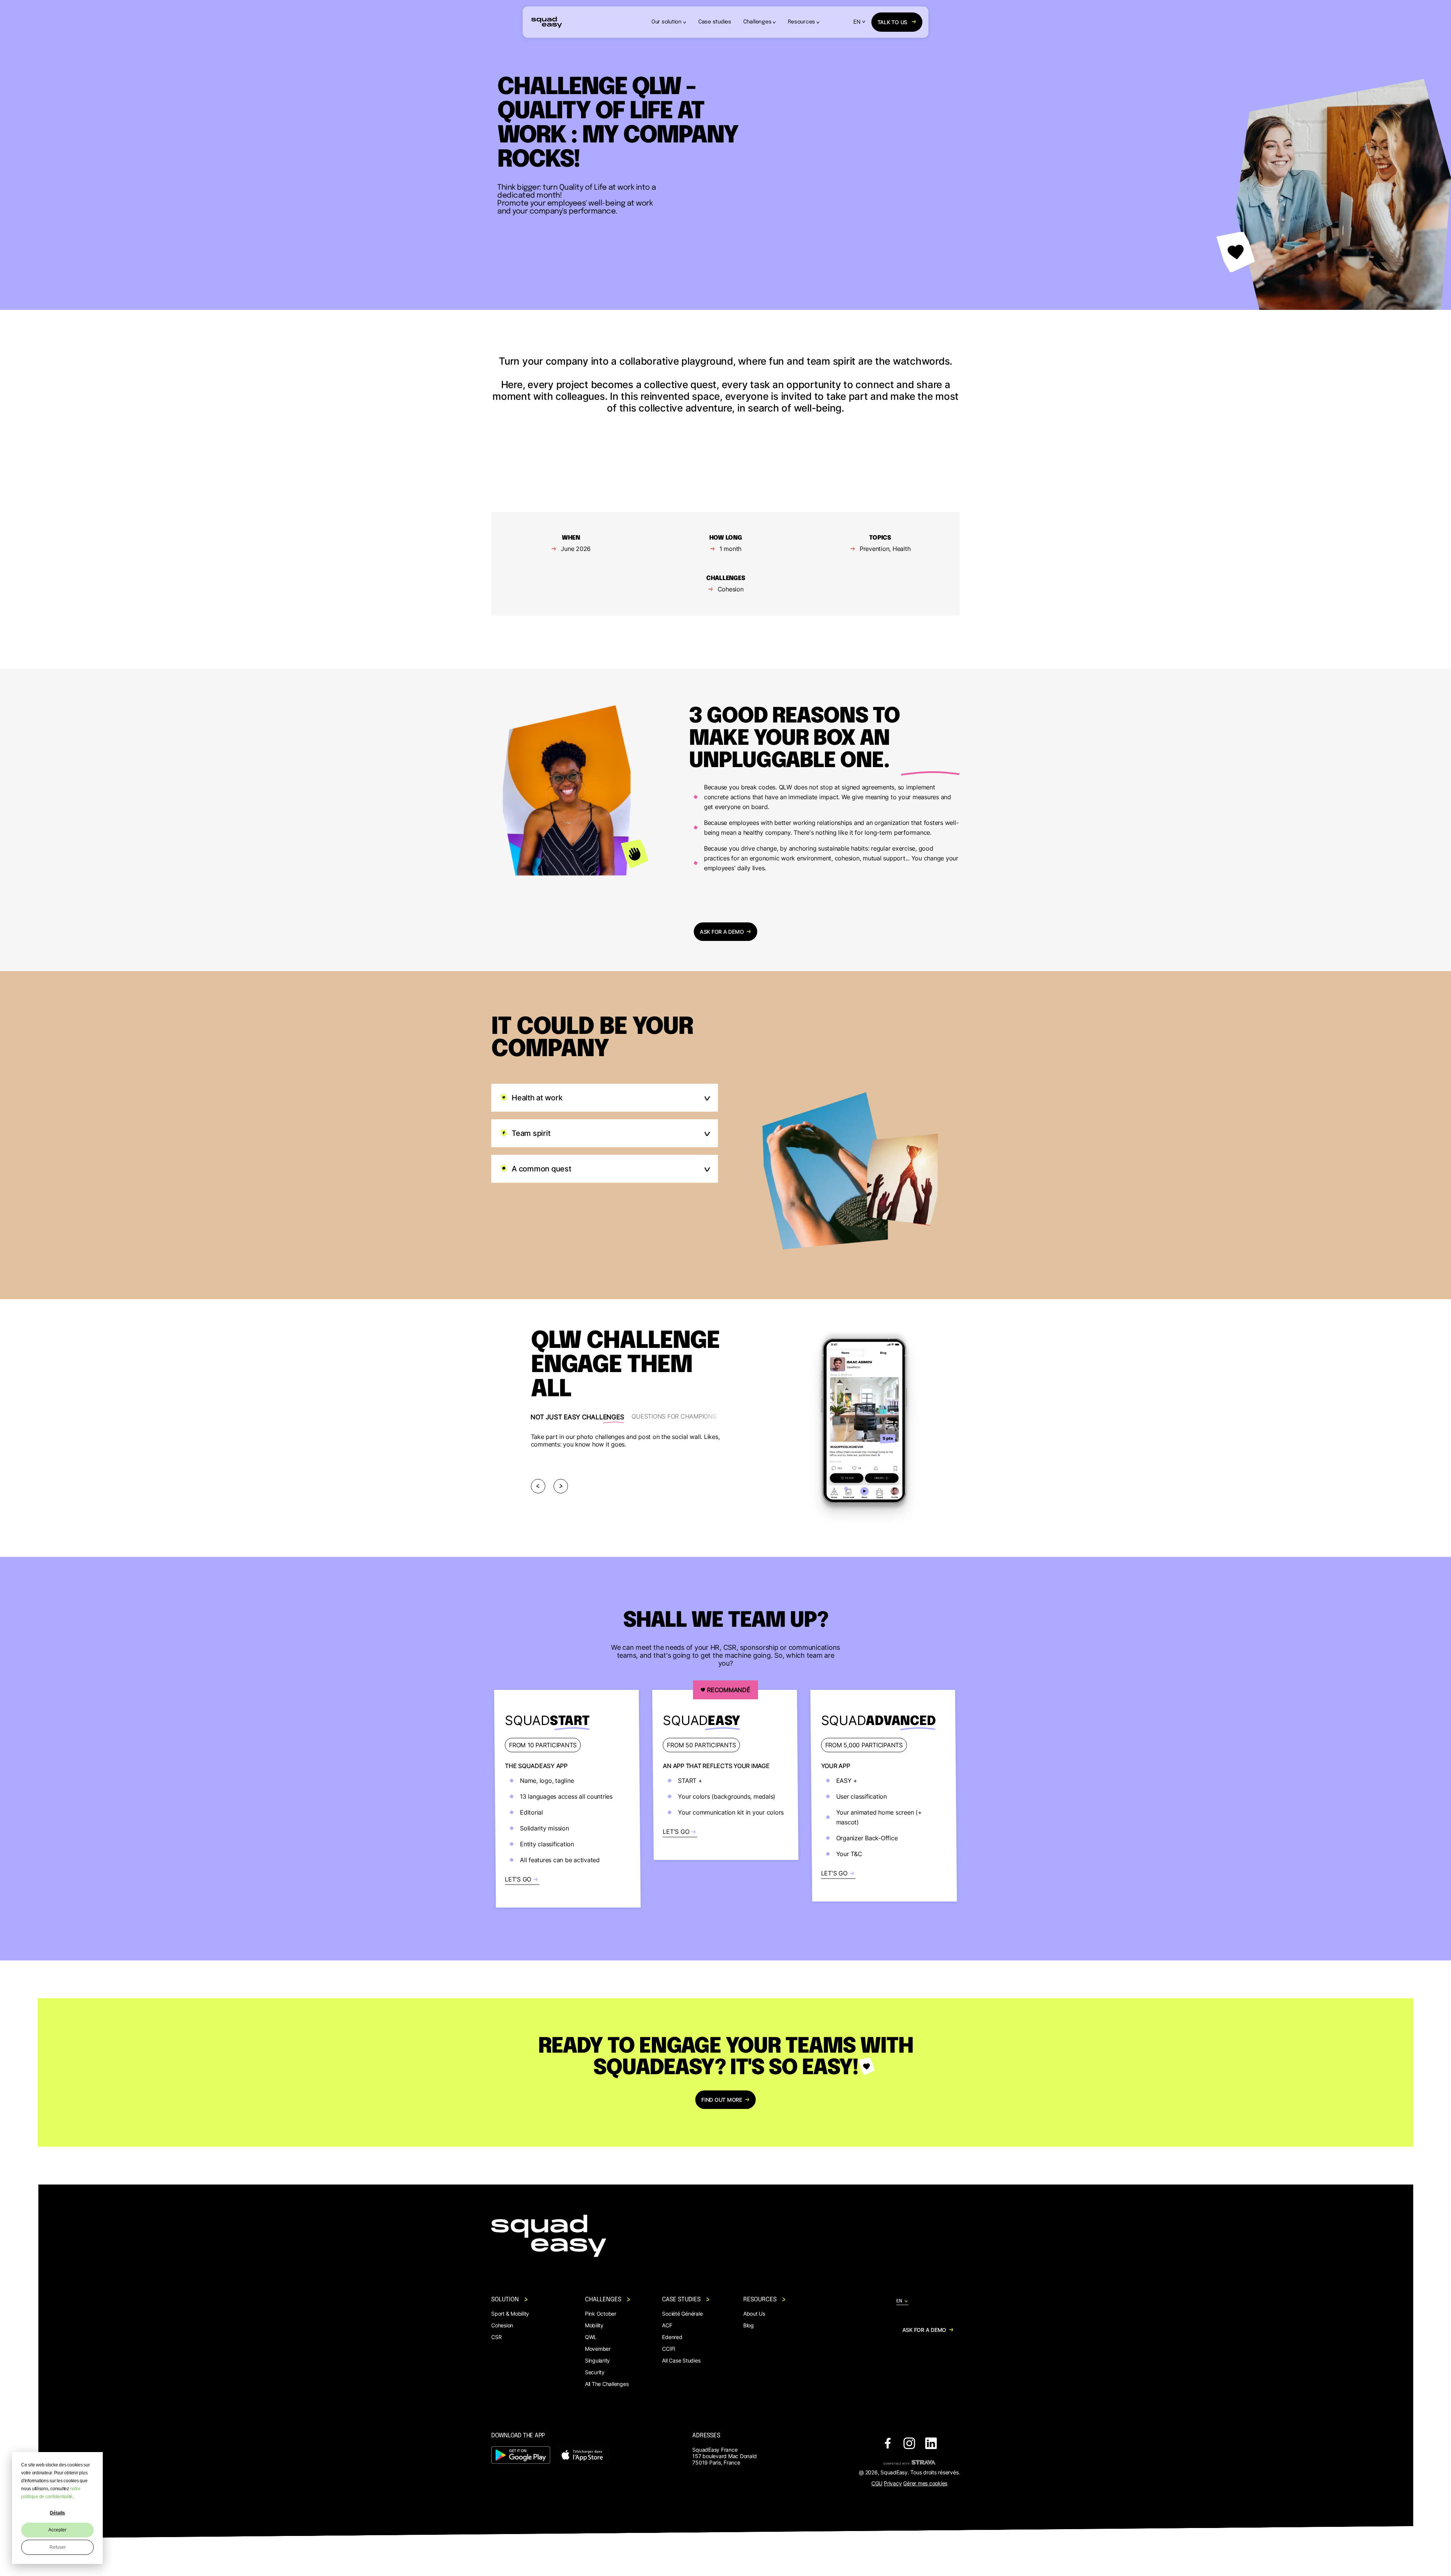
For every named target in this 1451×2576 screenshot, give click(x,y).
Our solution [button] (667, 22)
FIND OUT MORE (722, 2100)
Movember (598, 2349)
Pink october (601, 2314)
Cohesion (502, 2325)
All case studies (681, 2360)
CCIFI (669, 2349)
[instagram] (909, 2444)
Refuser (58, 2547)
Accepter (57, 2530)
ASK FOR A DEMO (722, 932)
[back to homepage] (547, 22)
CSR (496, 2337)
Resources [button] (801, 22)
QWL (591, 2337)
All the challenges (607, 2384)
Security (595, 2372)
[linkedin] (931, 2444)
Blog (749, 2325)
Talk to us (893, 22)
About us (754, 2314)
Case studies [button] (681, 2300)
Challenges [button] (757, 22)
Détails (57, 2513)
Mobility (594, 2325)
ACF (667, 2325)
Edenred (672, 2337)
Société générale (682, 2314)
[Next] (561, 1486)
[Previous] (538, 1486)
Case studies (715, 22)
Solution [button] (505, 2300)
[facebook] (888, 2444)
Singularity (597, 2360)
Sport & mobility (510, 2314)
